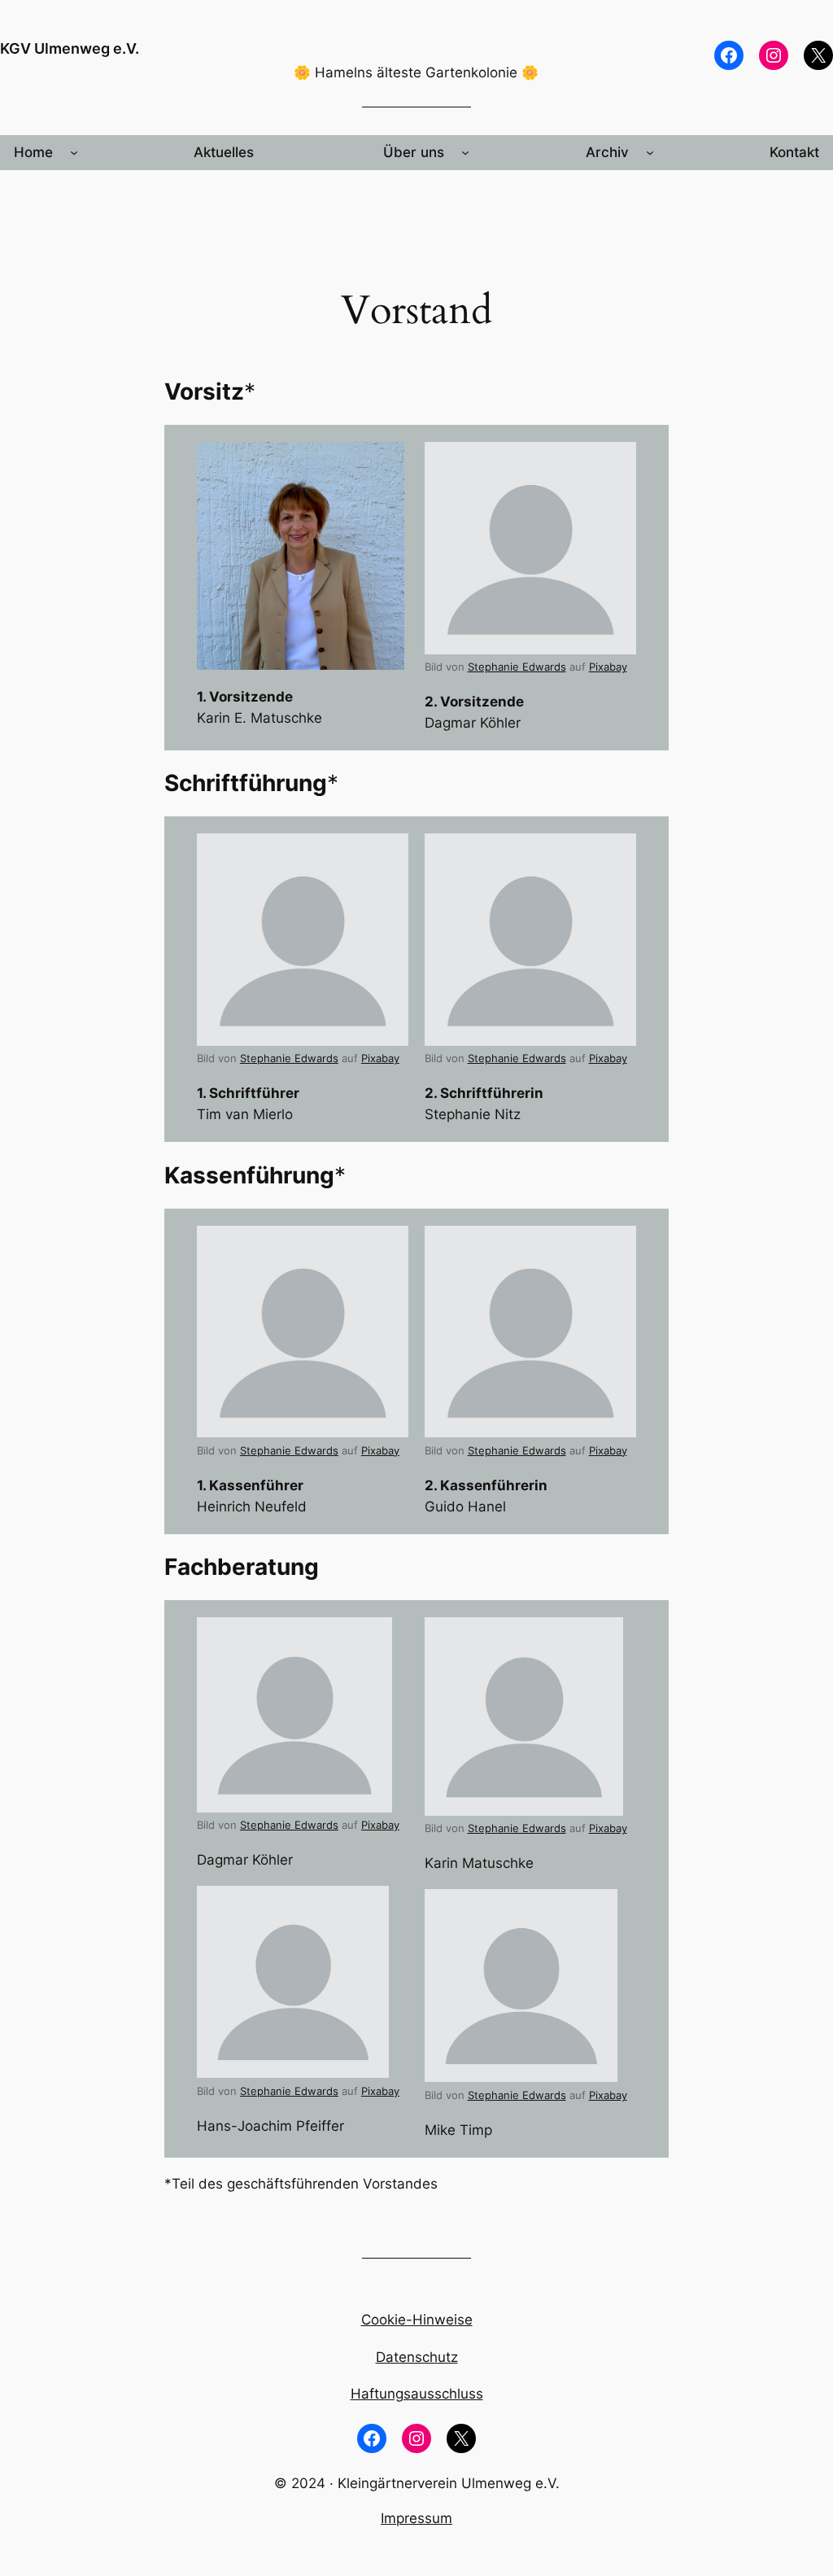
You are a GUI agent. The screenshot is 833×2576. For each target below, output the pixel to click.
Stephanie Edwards (517, 667)
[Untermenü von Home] (74, 152)
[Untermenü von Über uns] (465, 152)
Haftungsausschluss (417, 2394)
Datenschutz (417, 2357)
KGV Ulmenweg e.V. (70, 48)
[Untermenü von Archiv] (650, 152)
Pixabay (608, 667)
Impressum (416, 2518)
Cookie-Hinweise (417, 2320)
